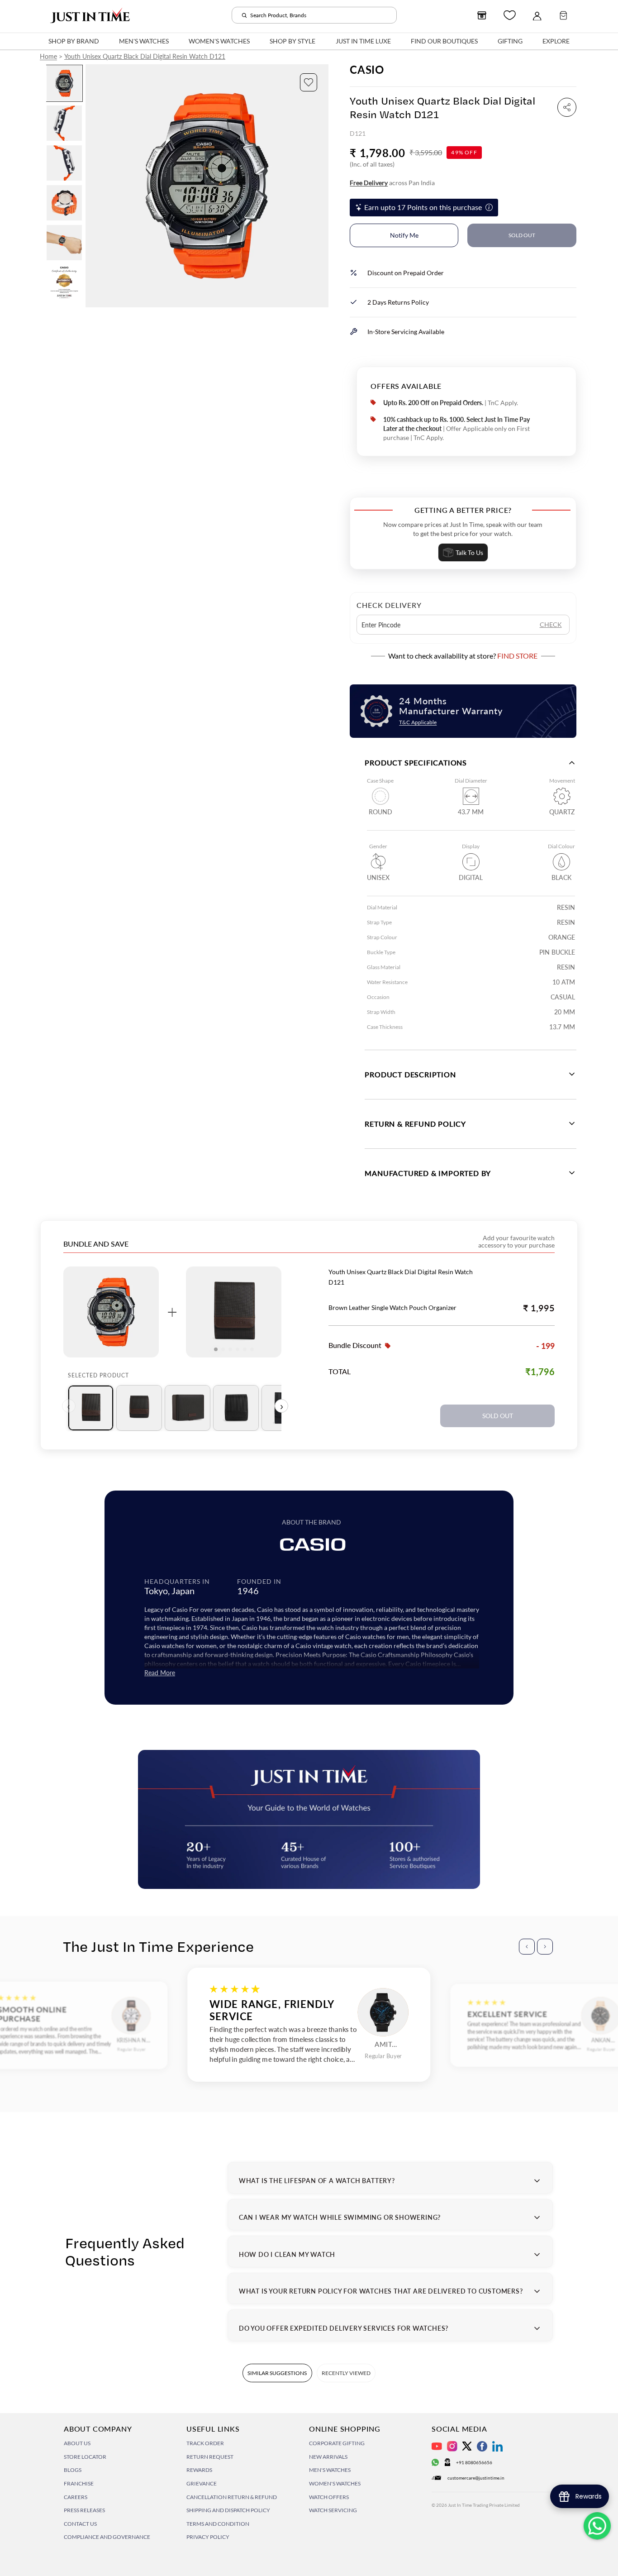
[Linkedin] (497, 2446)
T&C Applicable (418, 722)
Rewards (199, 2470)
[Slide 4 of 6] (64, 203)
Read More (160, 1673)
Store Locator (85, 2457)
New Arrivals (328, 2457)
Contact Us (80, 2524)
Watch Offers (329, 2497)
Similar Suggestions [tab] (277, 2373)
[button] (309, 82)
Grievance (202, 2483)
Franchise (79, 2483)
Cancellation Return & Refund (232, 2497)
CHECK (551, 624)
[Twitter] (467, 2446)
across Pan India (392, 183)
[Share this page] (567, 107)
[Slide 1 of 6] (64, 83)
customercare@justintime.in (476, 2478)
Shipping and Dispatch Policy (228, 2510)
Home (48, 56)
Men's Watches (330, 2470)
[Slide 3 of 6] (64, 163)
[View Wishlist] (510, 15)
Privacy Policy (208, 2537)
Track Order (205, 2443)
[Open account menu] (537, 15)
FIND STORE (517, 656)
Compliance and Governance (107, 2537)
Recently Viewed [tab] (346, 2373)
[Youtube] (437, 2446)
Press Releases (84, 2510)
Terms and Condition (218, 2524)
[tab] (91, 1408)
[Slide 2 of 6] (64, 123)
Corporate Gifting (337, 2443)
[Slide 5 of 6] (64, 243)
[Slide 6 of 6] (64, 282)
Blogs (73, 2470)
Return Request (210, 2457)
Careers (76, 2497)
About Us (77, 2443)
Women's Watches (335, 2483)
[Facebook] (482, 2446)
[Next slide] (321, 186)
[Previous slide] (93, 186)
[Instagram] (452, 2446)
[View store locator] (482, 15)
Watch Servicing (333, 2510)
